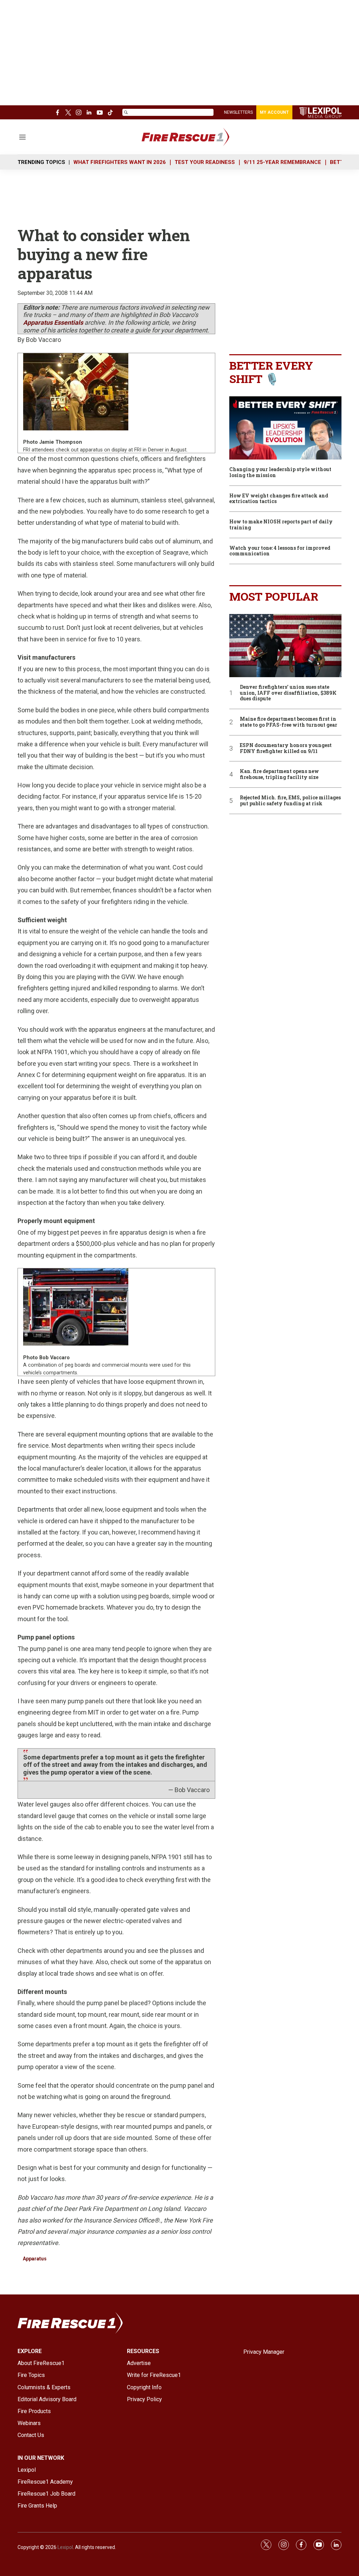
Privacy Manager (264, 2352)
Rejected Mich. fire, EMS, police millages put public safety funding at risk (290, 801)
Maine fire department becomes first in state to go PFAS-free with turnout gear (289, 722)
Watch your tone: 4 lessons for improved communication (280, 551)
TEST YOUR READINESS (205, 162)
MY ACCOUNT (274, 112)
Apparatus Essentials (53, 322)
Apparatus (35, 2259)
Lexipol (65, 2547)
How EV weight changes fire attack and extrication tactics (279, 499)
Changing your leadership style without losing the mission (280, 473)
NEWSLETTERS (238, 112)
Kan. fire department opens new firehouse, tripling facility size (279, 774)
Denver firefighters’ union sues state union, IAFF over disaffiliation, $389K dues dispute (288, 693)
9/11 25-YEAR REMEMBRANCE (282, 162)
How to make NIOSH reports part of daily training (281, 525)
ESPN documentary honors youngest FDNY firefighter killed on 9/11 (286, 748)
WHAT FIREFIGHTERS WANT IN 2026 (120, 162)
